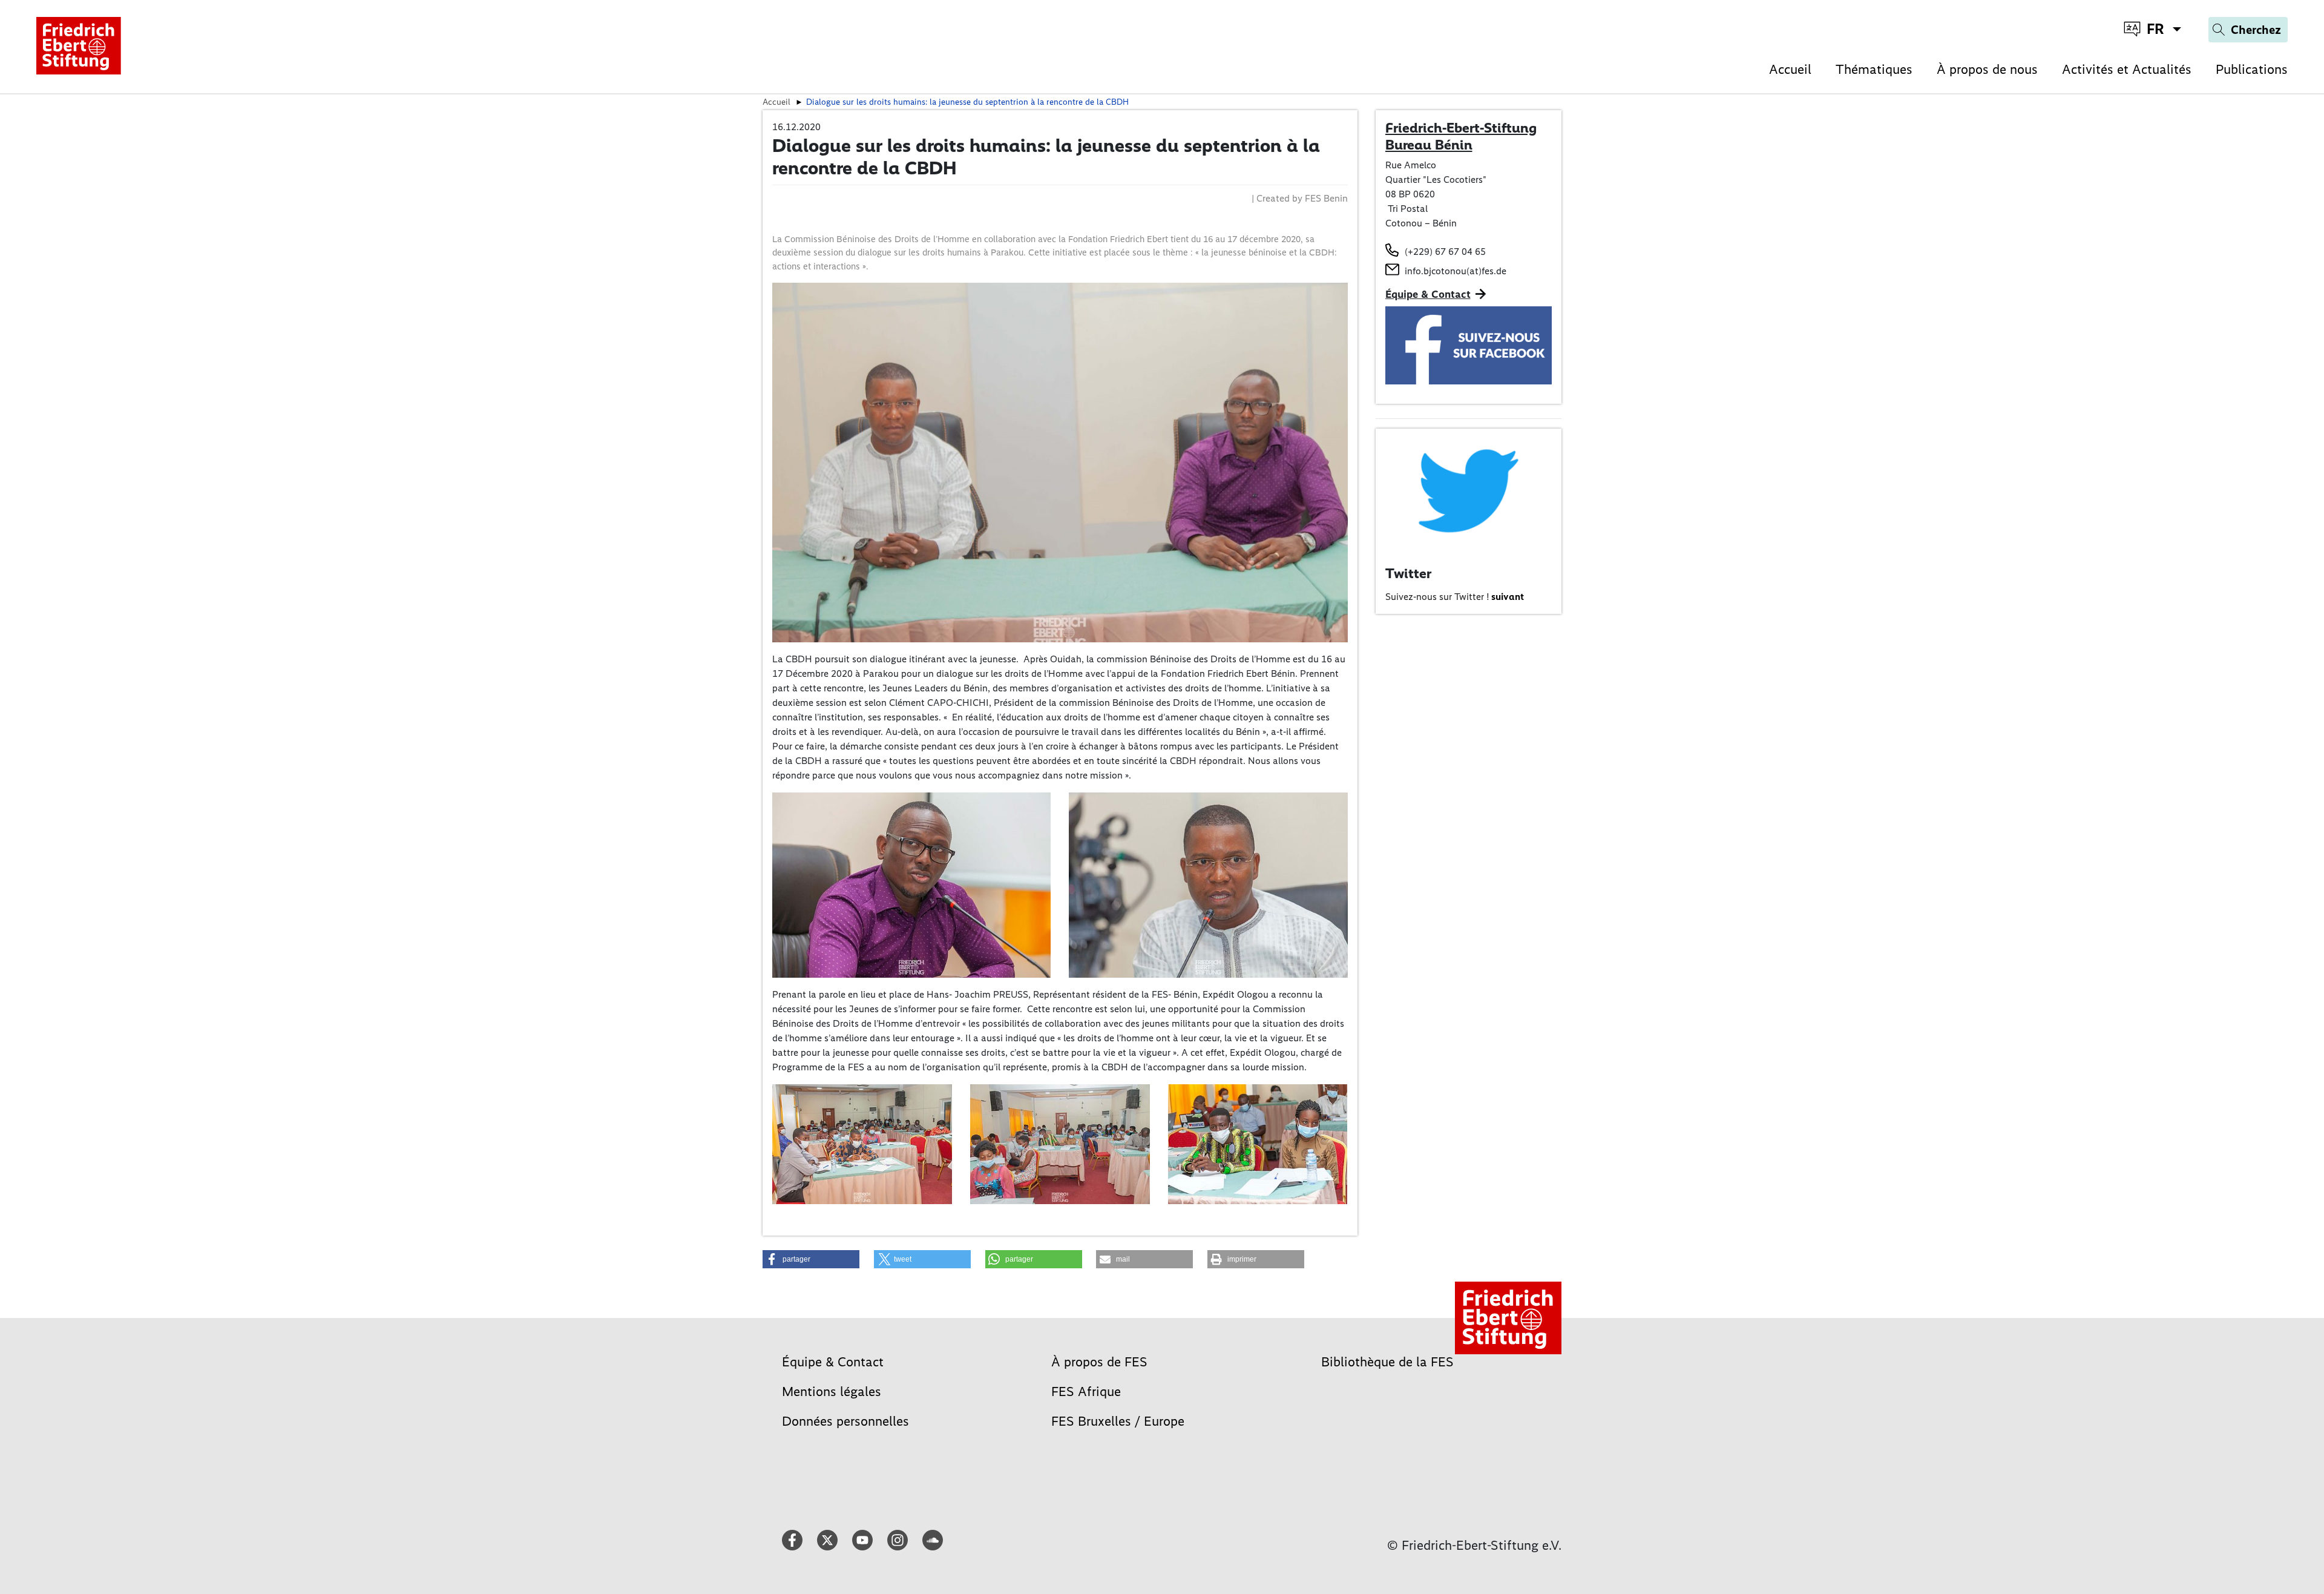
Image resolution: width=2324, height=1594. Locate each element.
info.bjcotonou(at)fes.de (1456, 271)
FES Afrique (1086, 1391)
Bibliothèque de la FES (1387, 1362)
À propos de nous (1987, 69)
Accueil (1790, 69)
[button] (811, 1259)
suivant (1508, 597)
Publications (2252, 69)
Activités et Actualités (2127, 69)
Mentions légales (832, 1391)
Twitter (1408, 573)
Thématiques (1874, 69)
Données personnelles (845, 1421)
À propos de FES (1099, 1362)
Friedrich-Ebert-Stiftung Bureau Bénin (1461, 136)
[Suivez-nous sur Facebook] (1469, 344)
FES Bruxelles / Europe (1118, 1421)
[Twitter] (1469, 489)
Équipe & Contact (1428, 294)
